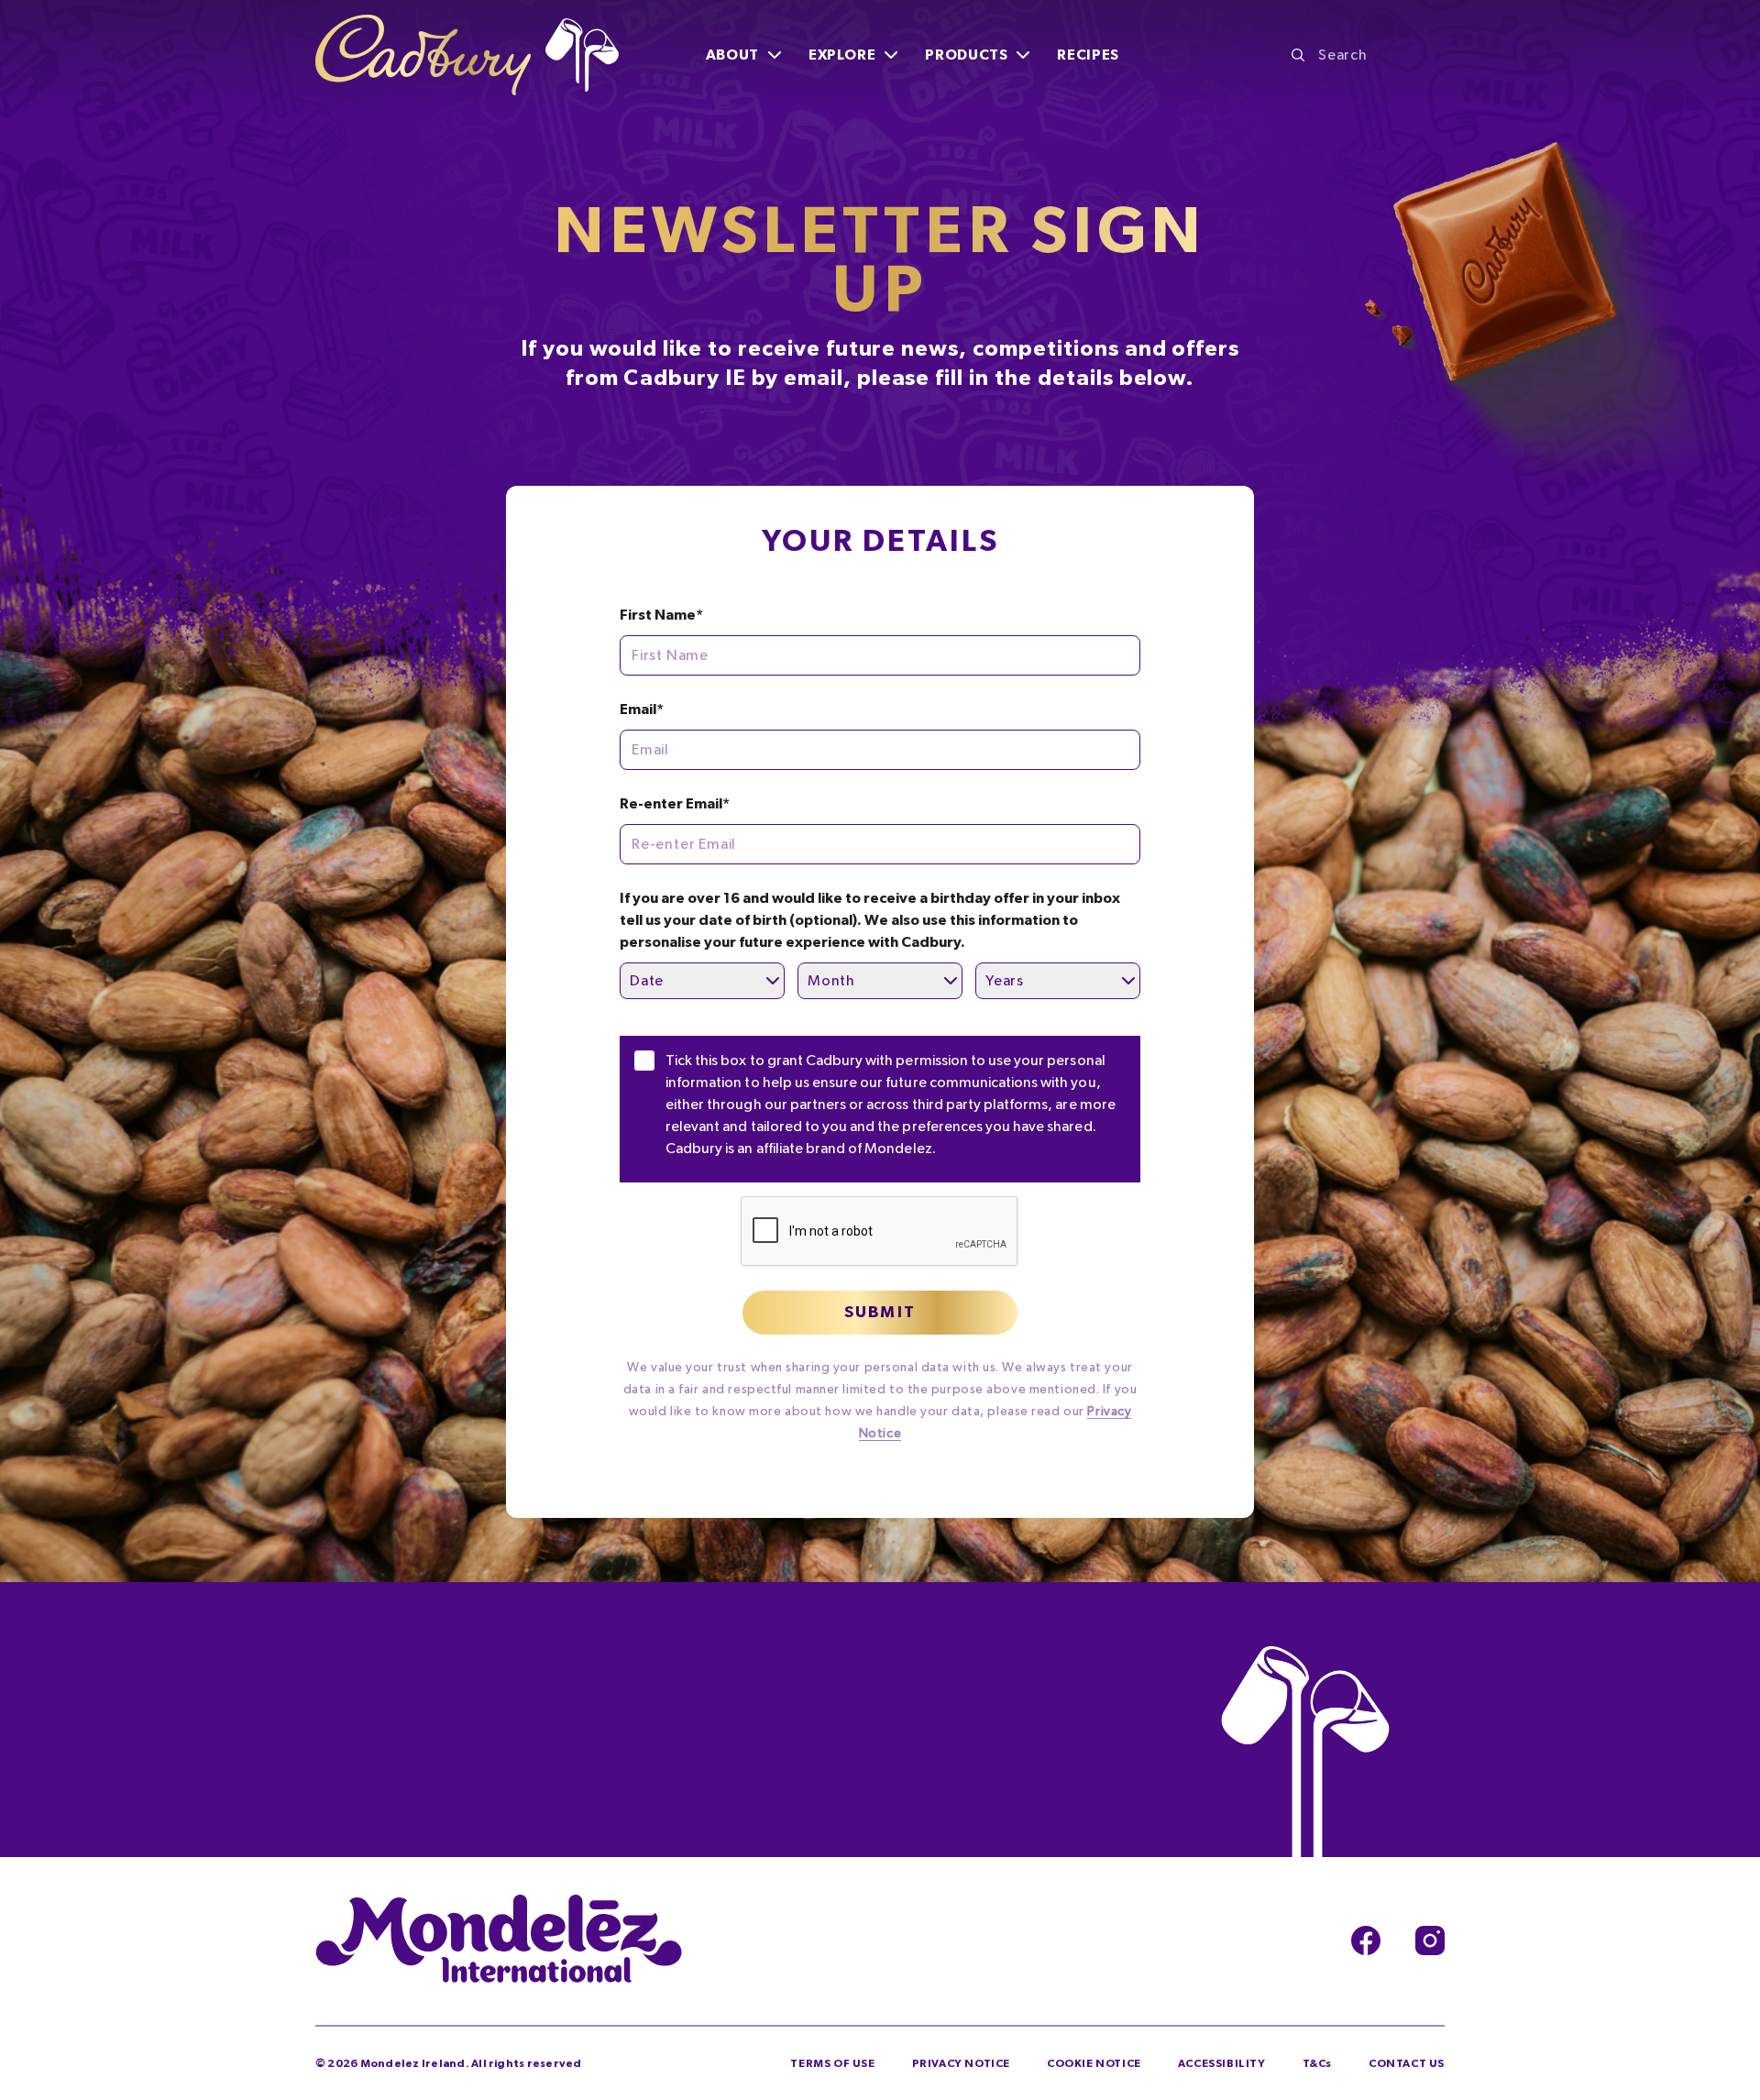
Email (642, 709)
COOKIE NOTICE (1094, 2063)
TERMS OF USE (832, 2063)
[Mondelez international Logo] (499, 1941)
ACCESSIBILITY (1222, 2063)
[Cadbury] (467, 55)
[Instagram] (1430, 1941)
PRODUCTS (966, 55)
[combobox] (1368, 55)
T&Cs (1317, 2063)
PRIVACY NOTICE (961, 2063)
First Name (661, 615)
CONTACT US (1407, 2063)
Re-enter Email (675, 804)
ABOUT (732, 55)
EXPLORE (842, 55)
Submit (880, 1313)
